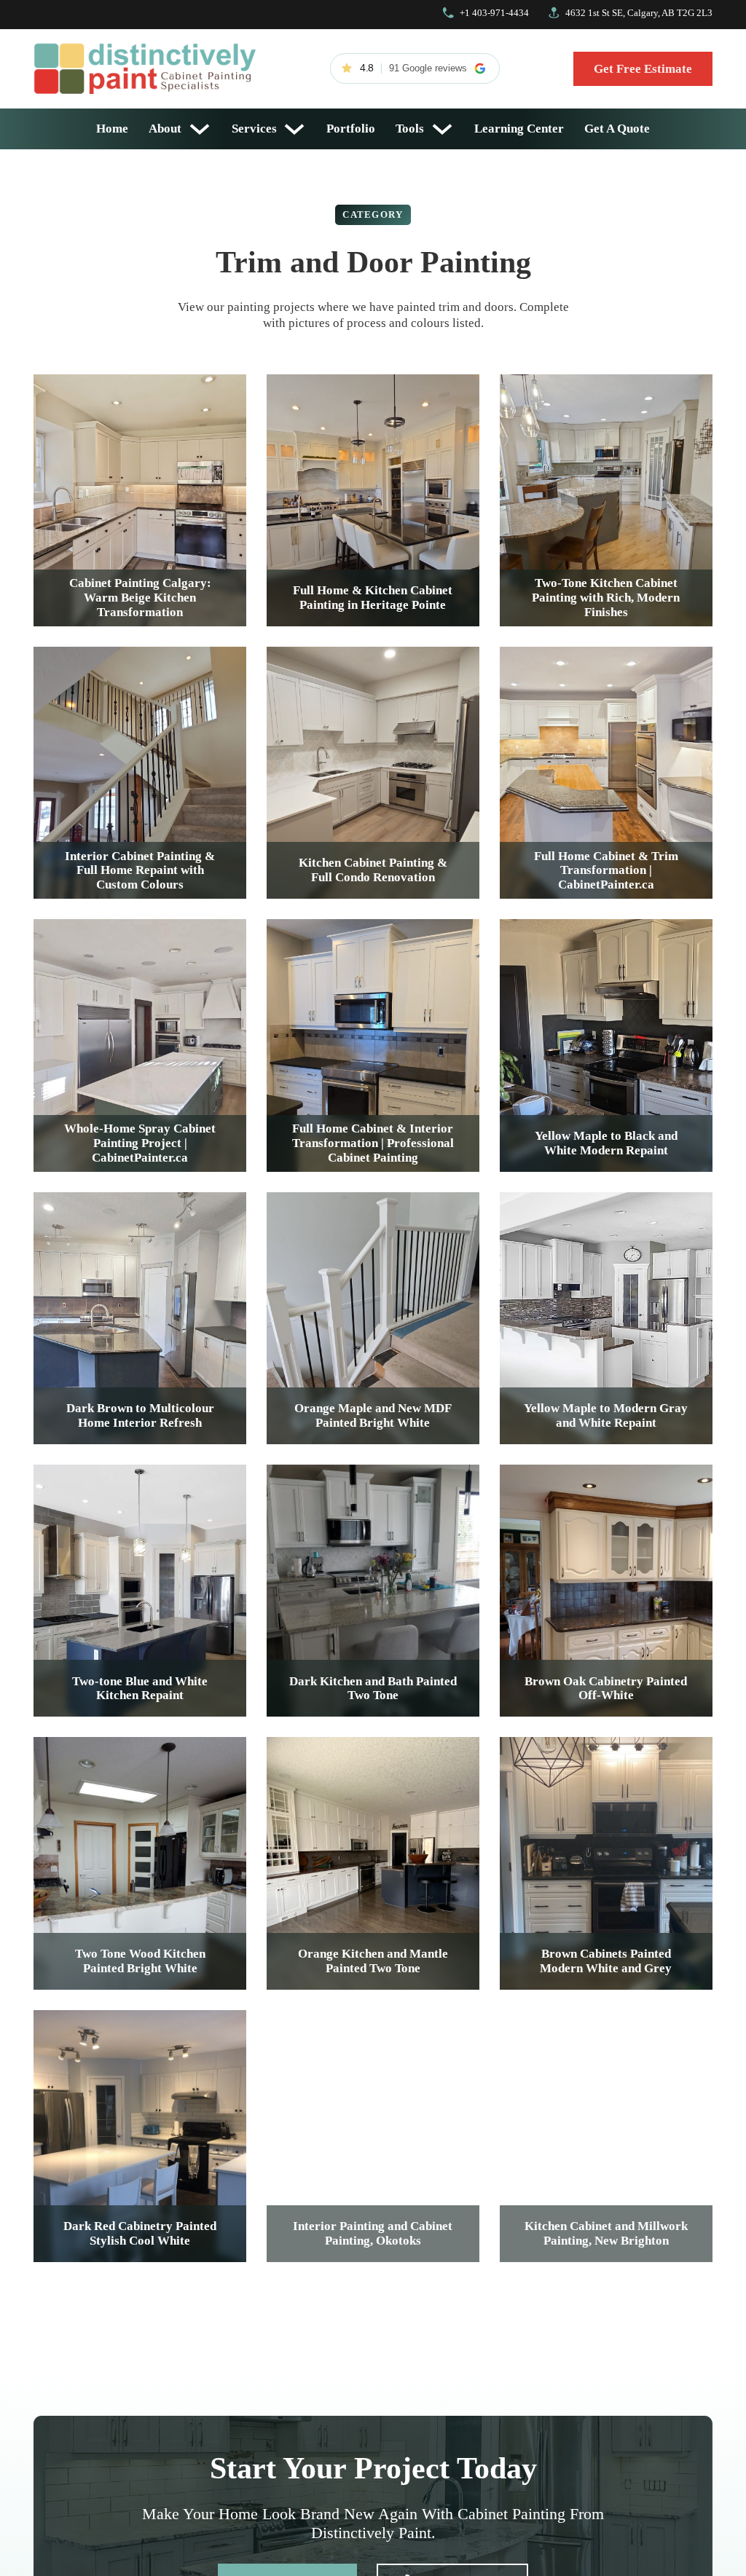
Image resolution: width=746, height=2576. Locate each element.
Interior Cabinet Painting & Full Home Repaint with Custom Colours (140, 871)
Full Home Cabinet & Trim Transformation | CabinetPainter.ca (606, 871)
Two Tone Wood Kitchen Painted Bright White (140, 1961)
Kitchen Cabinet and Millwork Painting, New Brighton (606, 2233)
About (165, 129)
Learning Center (519, 129)
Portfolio (351, 129)
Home (112, 129)
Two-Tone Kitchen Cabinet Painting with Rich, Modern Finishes (606, 598)
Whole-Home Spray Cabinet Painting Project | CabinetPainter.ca (140, 1143)
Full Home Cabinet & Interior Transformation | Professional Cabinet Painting (373, 1143)
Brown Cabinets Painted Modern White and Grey (606, 1961)
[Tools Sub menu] (442, 129)
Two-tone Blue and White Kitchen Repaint (140, 1689)
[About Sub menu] (200, 129)
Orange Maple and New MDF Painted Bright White (373, 1415)
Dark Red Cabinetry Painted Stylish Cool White (140, 2233)
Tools (410, 129)
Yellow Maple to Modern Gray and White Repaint (606, 1415)
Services (254, 129)
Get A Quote (617, 129)
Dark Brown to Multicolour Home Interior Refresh (140, 1415)
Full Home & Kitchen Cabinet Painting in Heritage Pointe (373, 598)
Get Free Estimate (643, 69)
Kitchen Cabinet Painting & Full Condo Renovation (373, 870)
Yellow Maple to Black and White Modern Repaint (606, 1143)
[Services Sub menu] (294, 129)
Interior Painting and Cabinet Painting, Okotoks (373, 2233)
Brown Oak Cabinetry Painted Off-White (606, 1689)
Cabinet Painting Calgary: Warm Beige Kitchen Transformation (140, 598)
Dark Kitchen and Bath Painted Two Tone (373, 1689)
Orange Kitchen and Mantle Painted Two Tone (373, 1961)
